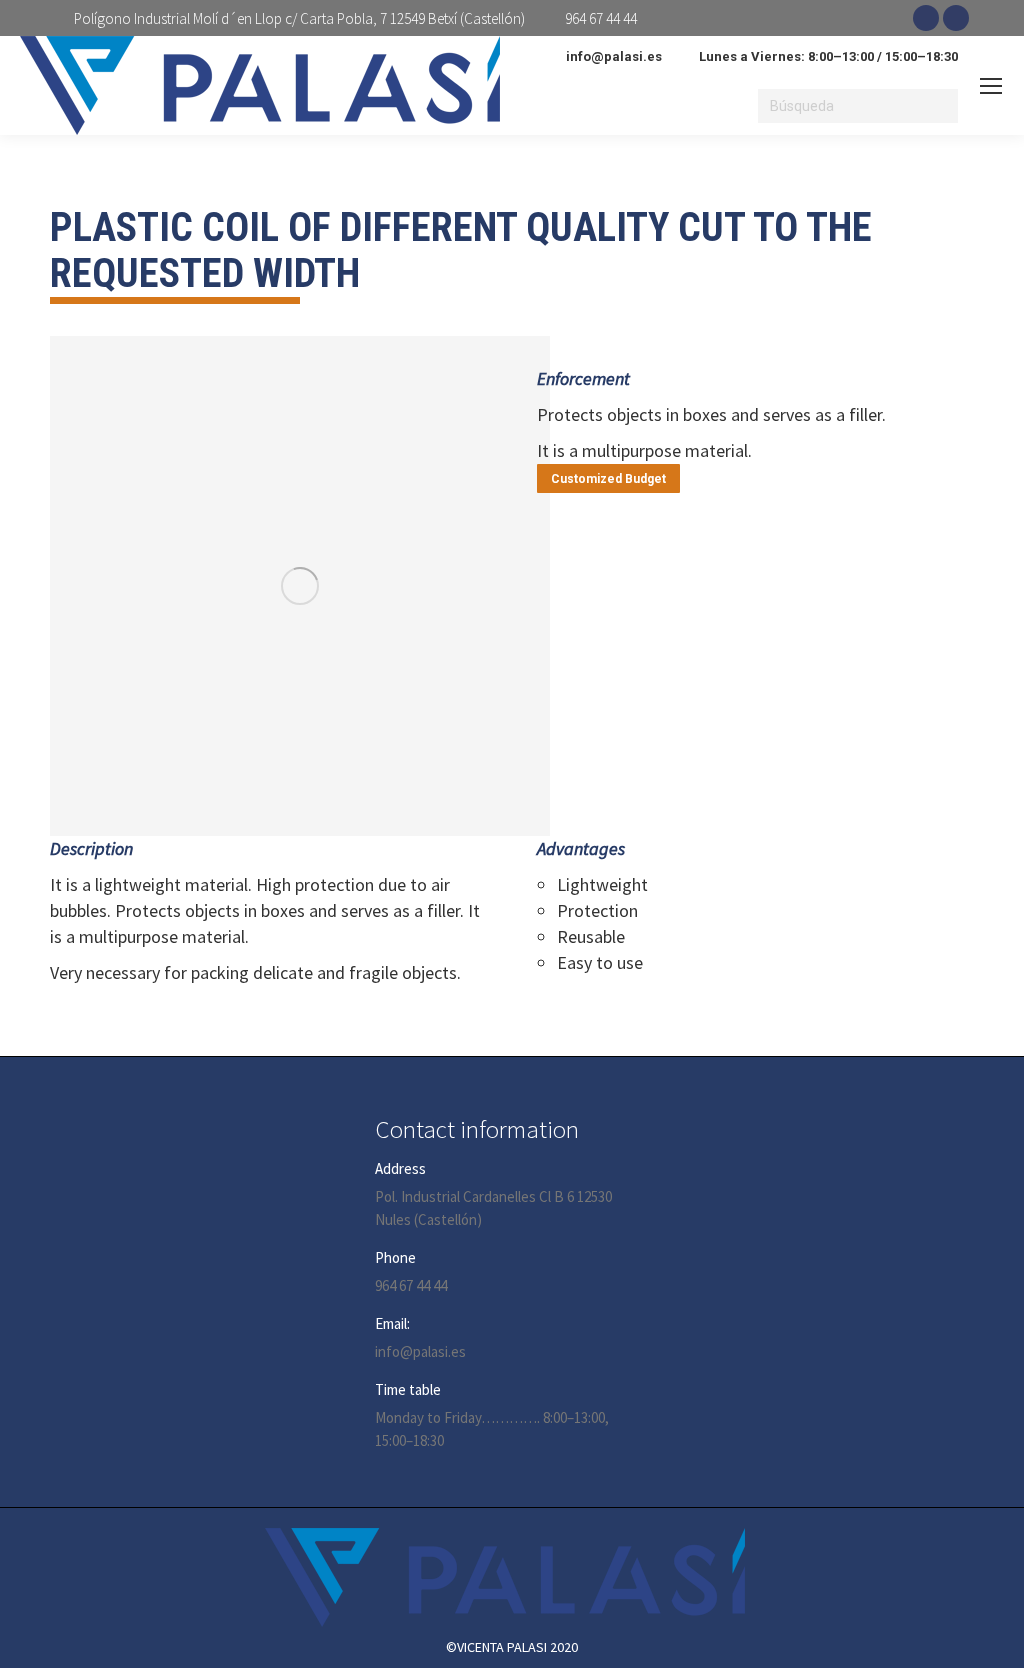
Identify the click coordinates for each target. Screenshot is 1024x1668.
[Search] (940, 106)
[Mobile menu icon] (991, 86)
